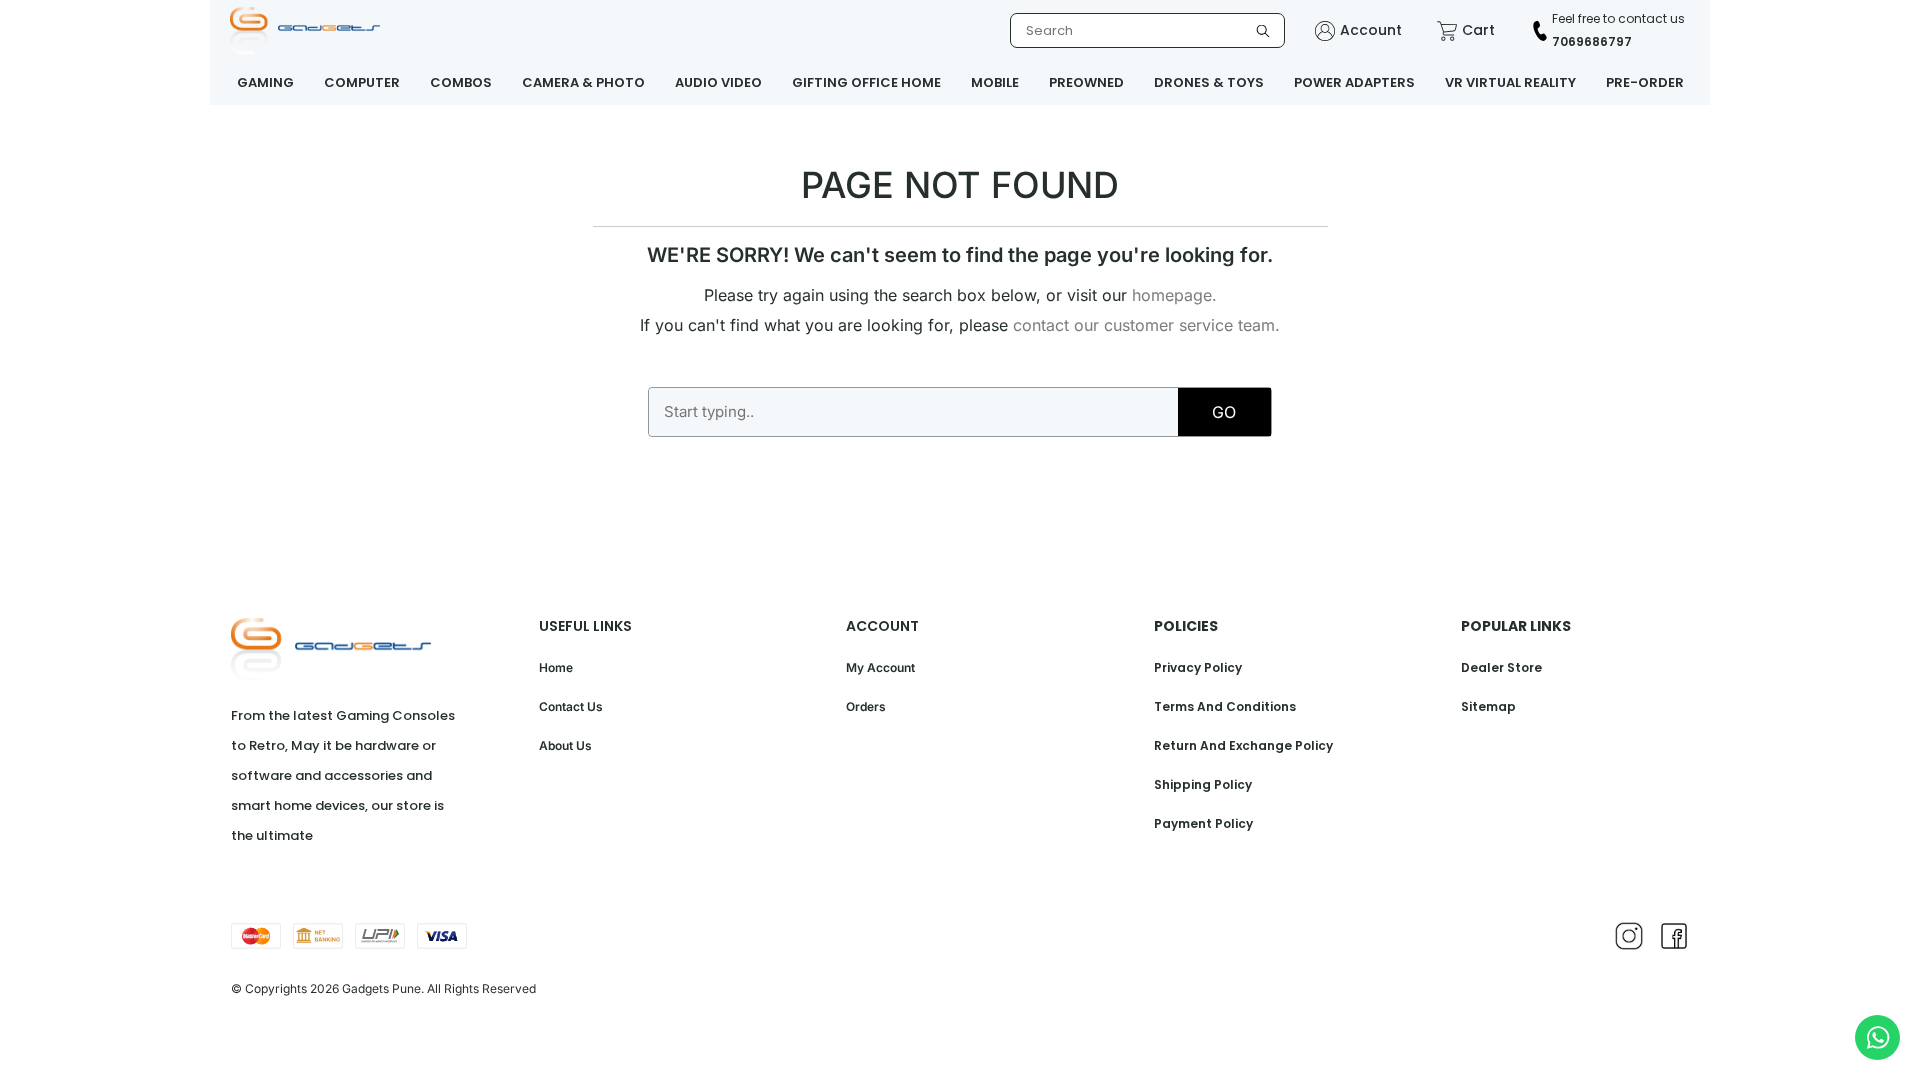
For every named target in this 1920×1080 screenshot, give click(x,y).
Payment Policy (1203, 823)
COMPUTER (362, 82)
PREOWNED (1086, 82)
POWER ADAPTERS (1354, 82)
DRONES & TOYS (1209, 82)
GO (1224, 412)
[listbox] (1147, 30)
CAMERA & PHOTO (583, 82)
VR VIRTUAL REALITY (1510, 82)
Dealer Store (1501, 667)
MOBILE (995, 82)
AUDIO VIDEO (718, 82)
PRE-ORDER (1645, 82)
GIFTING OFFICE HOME (866, 82)
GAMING (265, 82)
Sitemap (1488, 706)
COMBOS (461, 82)
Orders (866, 706)
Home (556, 667)
